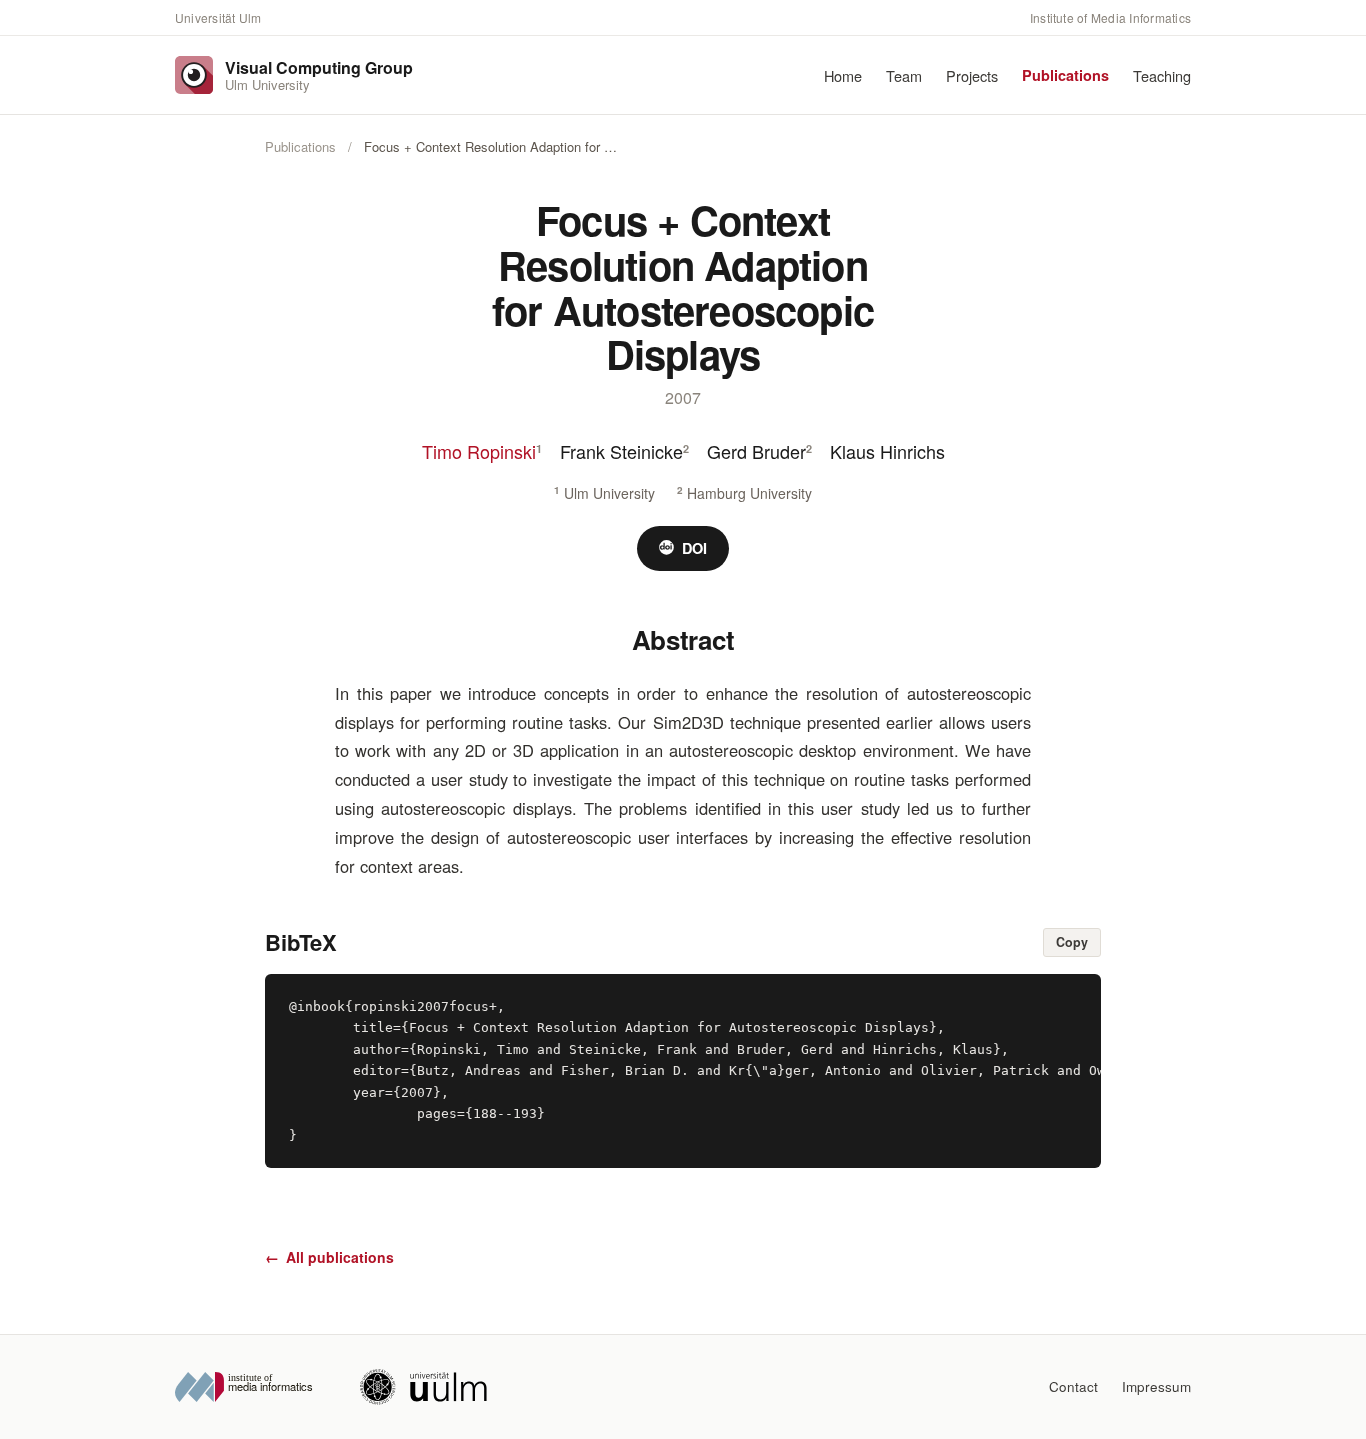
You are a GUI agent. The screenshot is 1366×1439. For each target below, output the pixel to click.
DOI (694, 548)
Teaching (1162, 75)
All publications (329, 1257)
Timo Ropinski (479, 451)
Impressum (1156, 1386)
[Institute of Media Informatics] (251, 1387)
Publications (1065, 75)
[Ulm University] (423, 1387)
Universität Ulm (218, 17)
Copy (1072, 942)
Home (843, 75)
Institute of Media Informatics (1110, 17)
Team (904, 75)
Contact (1073, 1386)
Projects (972, 75)
